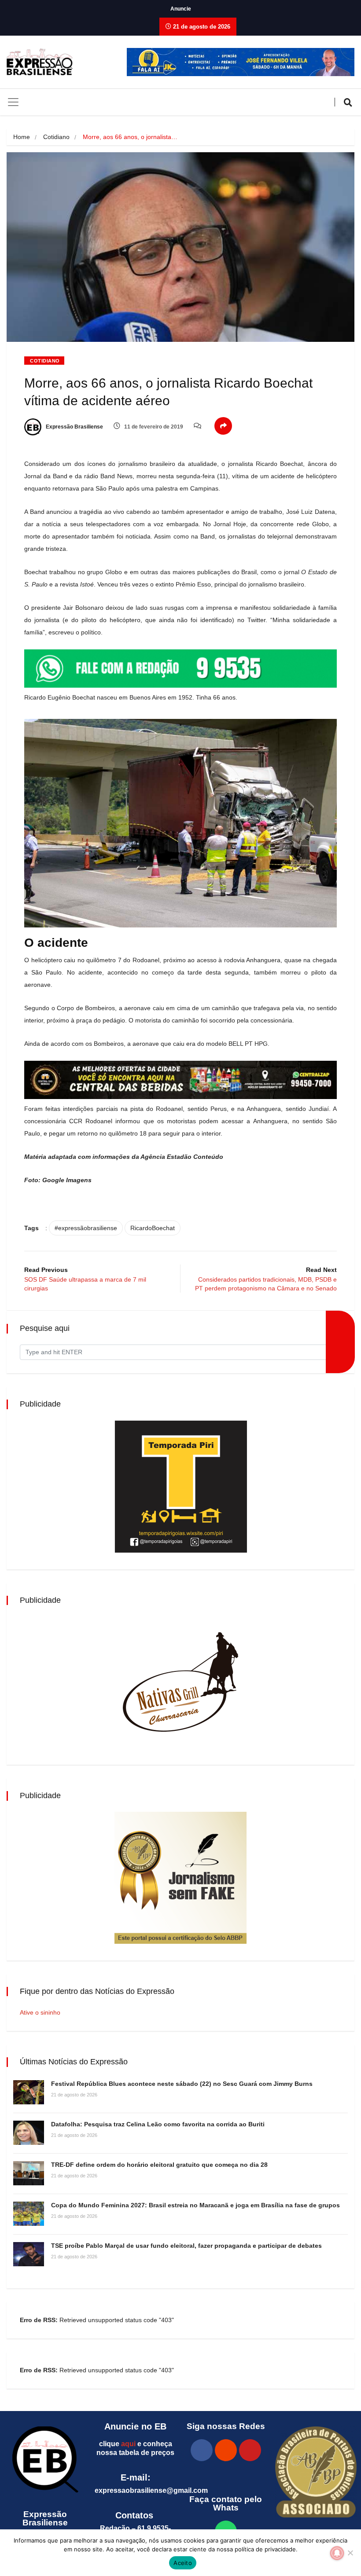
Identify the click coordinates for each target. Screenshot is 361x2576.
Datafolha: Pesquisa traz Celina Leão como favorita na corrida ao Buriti (158, 2124)
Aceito (183, 2563)
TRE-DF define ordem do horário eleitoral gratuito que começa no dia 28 (159, 2165)
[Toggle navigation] (13, 102)
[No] (350, 2553)
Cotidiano (56, 137)
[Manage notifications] (337, 2553)
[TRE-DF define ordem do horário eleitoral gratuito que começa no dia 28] (29, 2173)
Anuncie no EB (135, 2426)
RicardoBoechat (153, 1228)
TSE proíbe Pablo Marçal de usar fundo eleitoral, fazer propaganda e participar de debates (186, 2246)
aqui (128, 2444)
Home (22, 137)
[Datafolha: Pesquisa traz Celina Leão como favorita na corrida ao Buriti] (29, 2133)
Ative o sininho (40, 2012)
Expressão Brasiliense (74, 427)
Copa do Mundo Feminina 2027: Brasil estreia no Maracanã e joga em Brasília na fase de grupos (195, 2205)
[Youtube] (250, 2450)
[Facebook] (202, 2450)
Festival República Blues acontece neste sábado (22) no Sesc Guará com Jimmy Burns (182, 2084)
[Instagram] (226, 2450)
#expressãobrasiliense (86, 1228)
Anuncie (181, 9)
